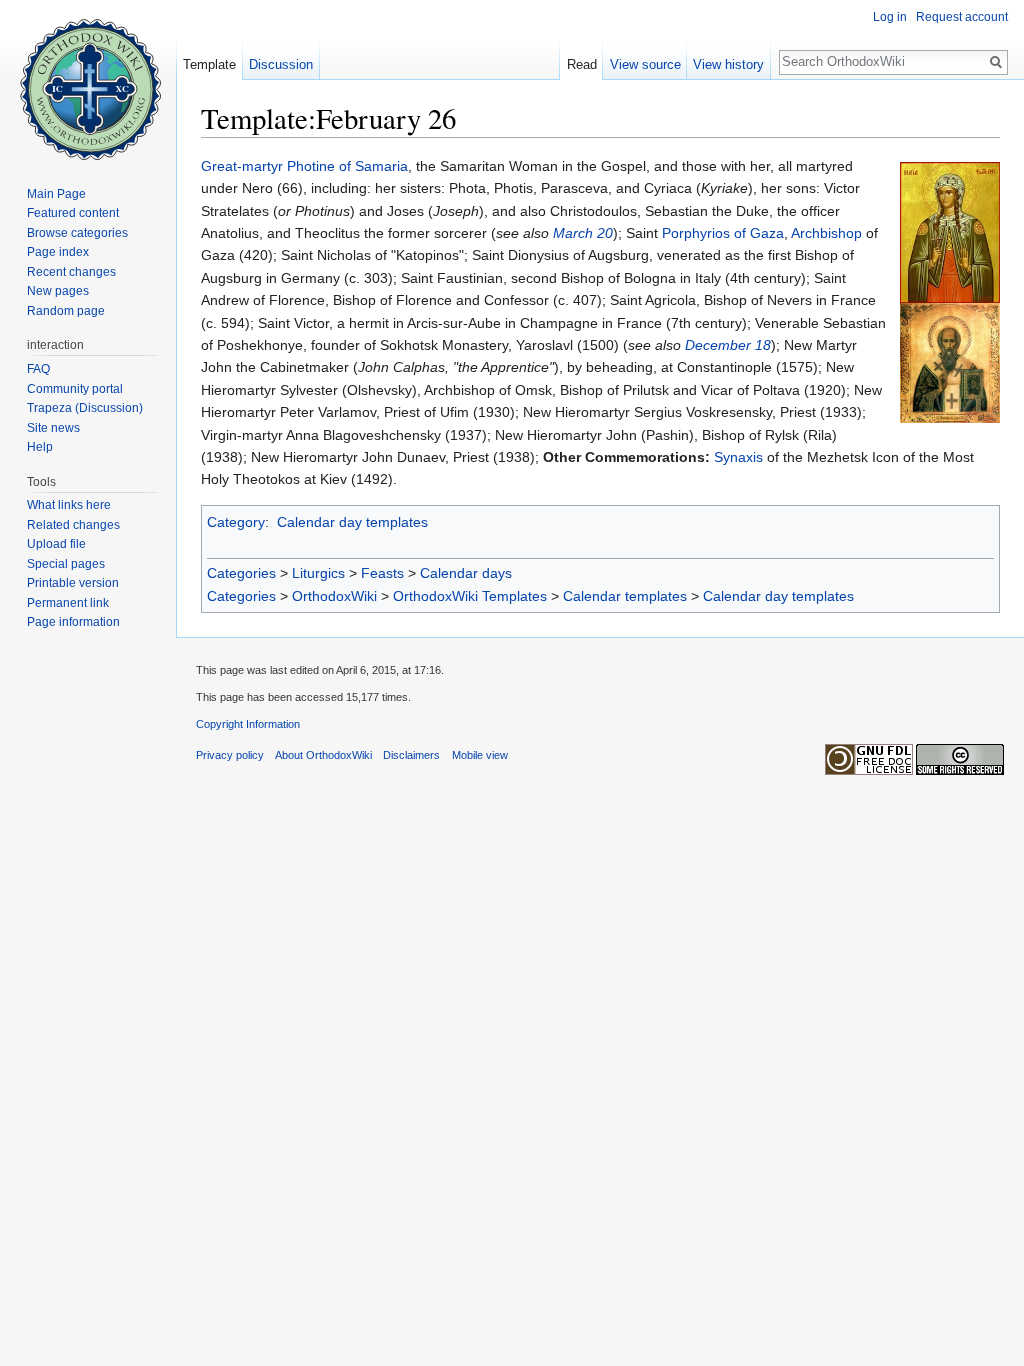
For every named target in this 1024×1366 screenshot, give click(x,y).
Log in (890, 17)
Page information (73, 622)
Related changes (73, 525)
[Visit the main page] (88, 80)
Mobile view (480, 755)
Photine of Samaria (347, 166)
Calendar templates (625, 596)
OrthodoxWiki (334, 596)
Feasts (382, 573)
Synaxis (738, 457)
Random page (66, 311)
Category (236, 522)
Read (582, 64)
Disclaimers (411, 755)
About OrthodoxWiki (323, 755)
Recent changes (71, 272)
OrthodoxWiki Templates (470, 596)
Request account (962, 17)
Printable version (73, 583)
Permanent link (68, 603)
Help (40, 447)
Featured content (73, 213)
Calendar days (466, 573)
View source (645, 64)
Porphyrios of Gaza (723, 233)
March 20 (583, 233)
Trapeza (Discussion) (85, 408)
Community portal (75, 389)
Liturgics (318, 573)
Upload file (56, 544)
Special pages (66, 564)
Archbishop (826, 233)
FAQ (38, 369)
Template (209, 64)
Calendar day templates (352, 522)
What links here (69, 505)
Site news (53, 428)
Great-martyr (242, 166)
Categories (241, 573)
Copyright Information (248, 724)
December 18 (728, 345)
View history (728, 64)
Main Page (56, 194)
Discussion (281, 64)
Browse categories (77, 233)
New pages (58, 291)
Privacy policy (230, 755)
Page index (58, 252)
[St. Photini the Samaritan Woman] (950, 231)
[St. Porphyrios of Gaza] (950, 362)
